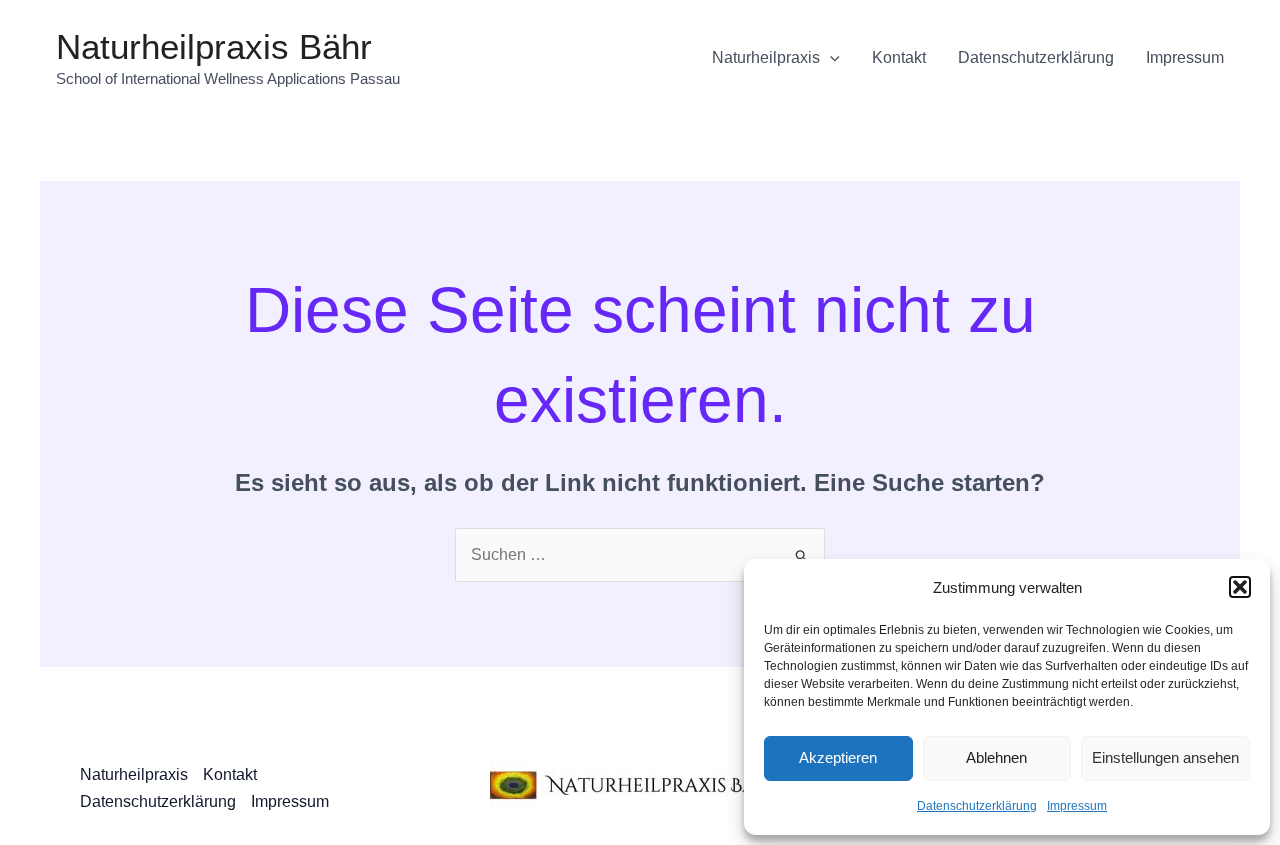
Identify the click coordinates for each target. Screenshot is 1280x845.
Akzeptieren (838, 757)
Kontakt (899, 57)
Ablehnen (996, 757)
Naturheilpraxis (766, 57)
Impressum (1077, 806)
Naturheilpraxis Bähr (214, 46)
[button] (1240, 587)
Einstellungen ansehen (1165, 757)
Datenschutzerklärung (977, 806)
